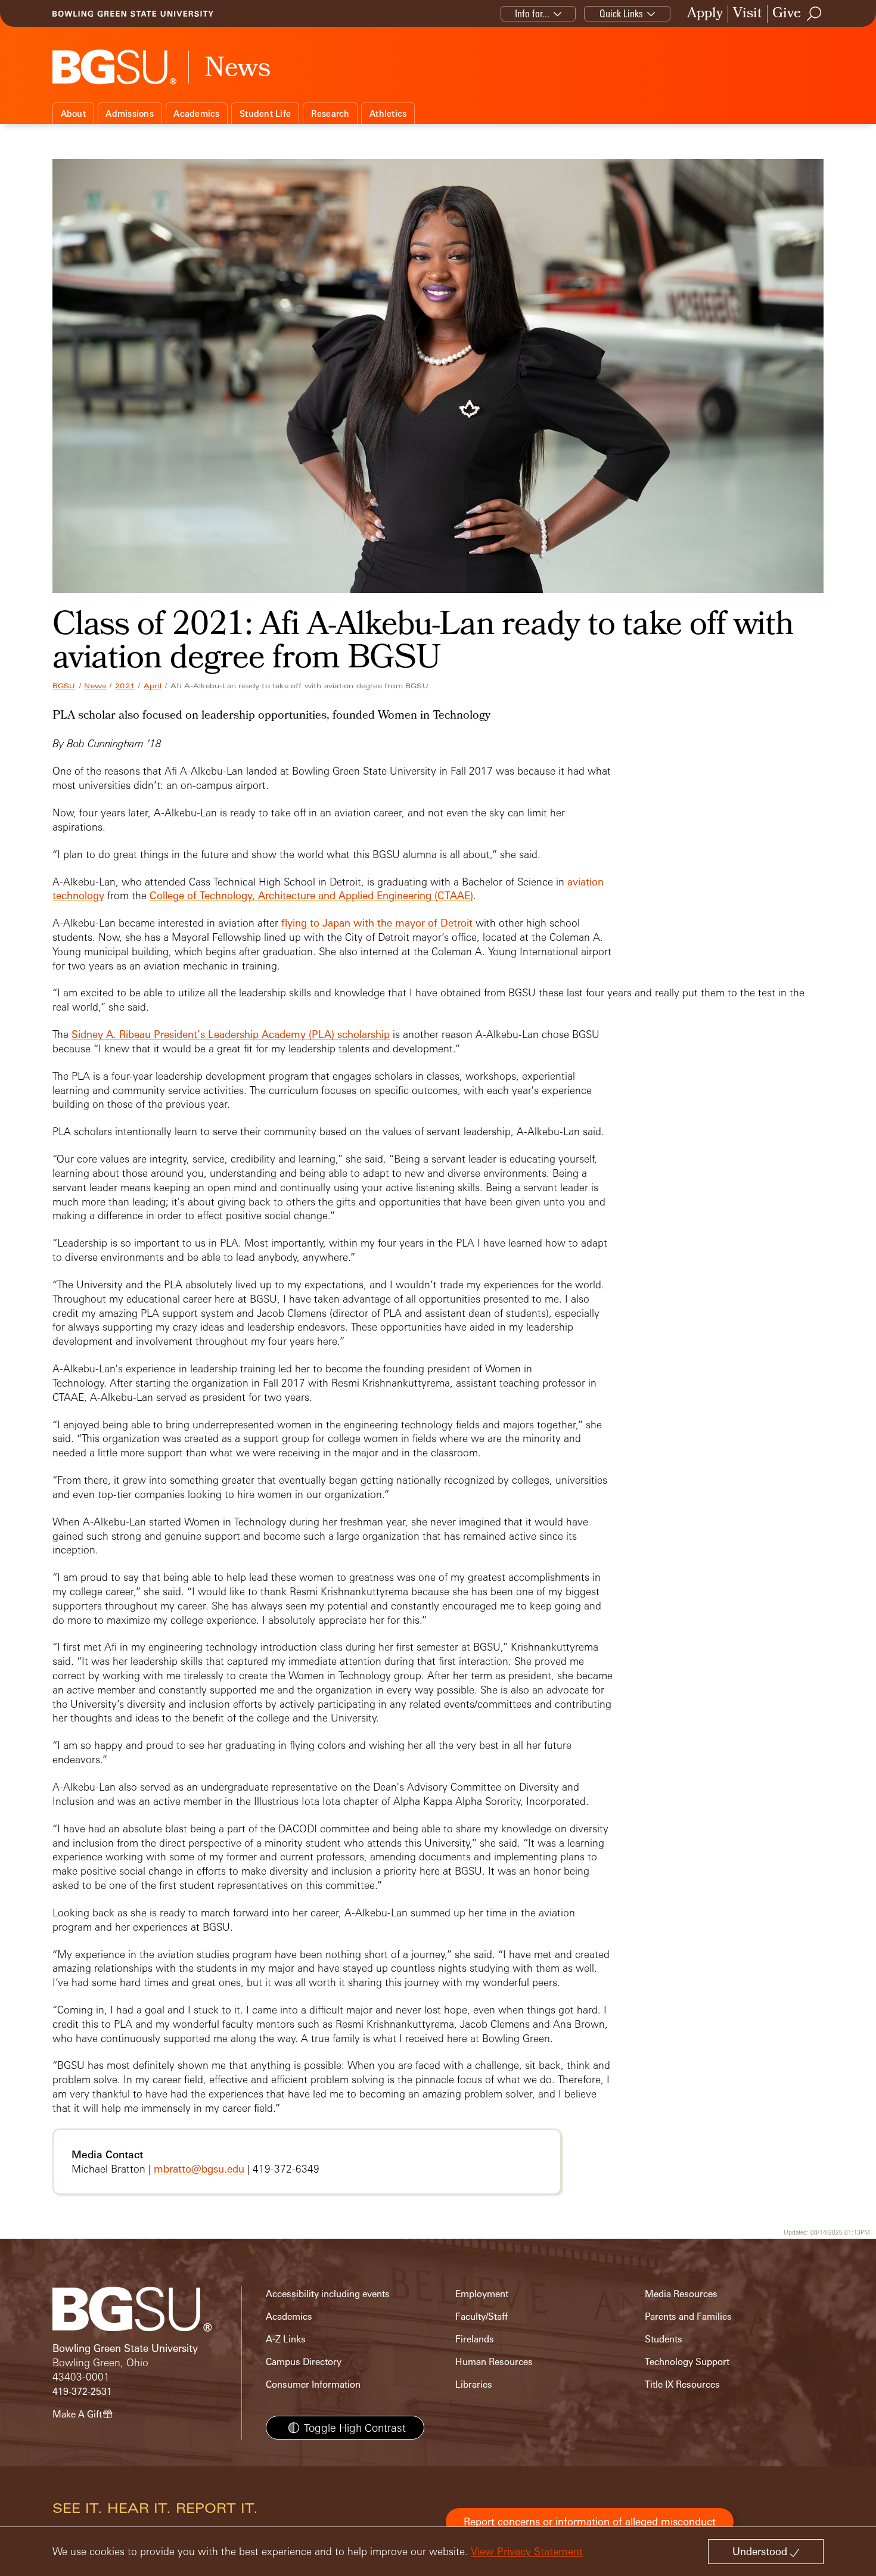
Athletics (388, 114)
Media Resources (681, 2294)
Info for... (532, 13)
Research (330, 114)
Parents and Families (688, 2316)
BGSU (64, 686)
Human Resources (494, 2362)
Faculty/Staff (482, 2316)
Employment (482, 2294)
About (73, 114)
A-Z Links (286, 2339)
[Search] (815, 14)
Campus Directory (304, 2362)
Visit (748, 14)
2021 (125, 686)
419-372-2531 (82, 2392)
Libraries (474, 2384)
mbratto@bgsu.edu (199, 2169)
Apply (705, 14)
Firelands (475, 2339)
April (153, 686)
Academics (196, 114)
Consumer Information (313, 2384)
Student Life (265, 114)
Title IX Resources (682, 2384)
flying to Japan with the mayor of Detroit (377, 923)
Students (664, 2339)
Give (787, 14)
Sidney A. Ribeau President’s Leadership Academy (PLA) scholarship (231, 1034)
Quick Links (621, 13)
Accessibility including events (328, 2294)
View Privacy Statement (527, 2551)
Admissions (130, 114)
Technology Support (687, 2362)
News (95, 686)
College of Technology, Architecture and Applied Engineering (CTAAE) (311, 895)
